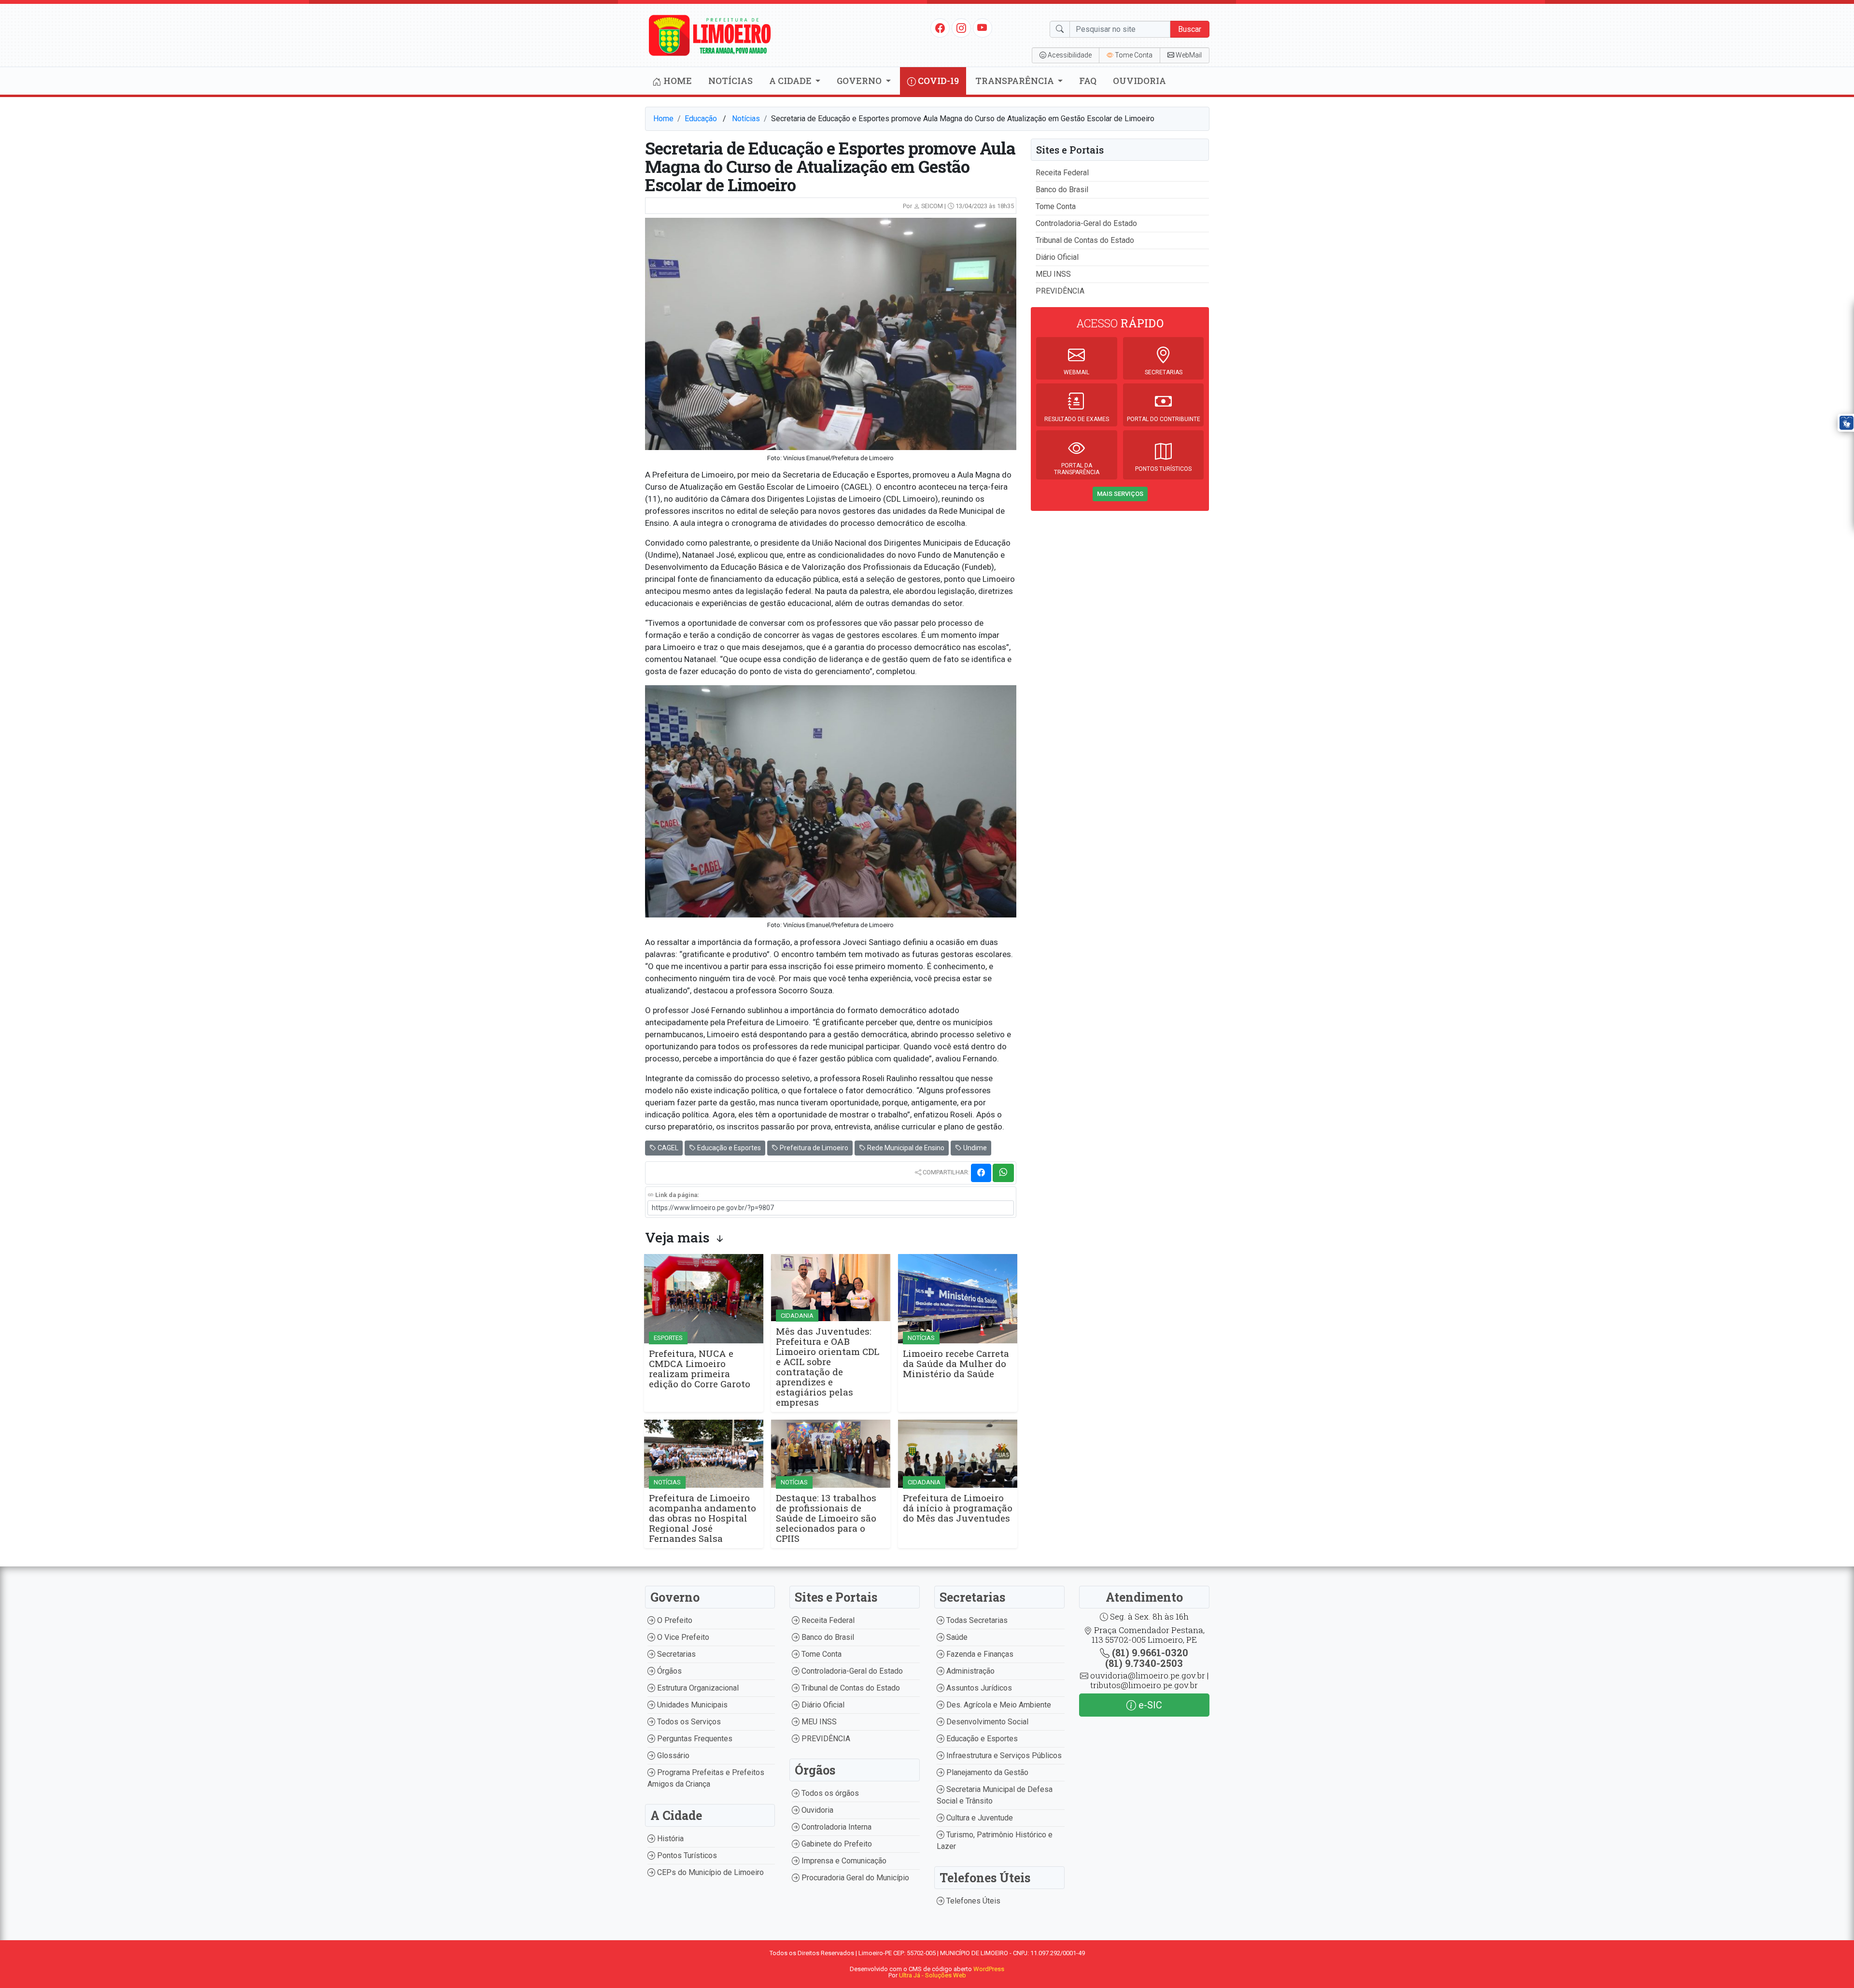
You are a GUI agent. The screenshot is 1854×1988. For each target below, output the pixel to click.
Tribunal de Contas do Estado (1085, 240)
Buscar (1190, 29)
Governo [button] (860, 81)
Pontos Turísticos (686, 1855)
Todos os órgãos (829, 1793)
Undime (974, 1148)
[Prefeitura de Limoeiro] (710, 35)
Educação (701, 119)
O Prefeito (674, 1620)
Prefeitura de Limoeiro (813, 1148)
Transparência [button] (1016, 81)
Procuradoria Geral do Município (854, 1878)
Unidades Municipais (691, 1705)
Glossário (672, 1755)
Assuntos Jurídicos (978, 1688)
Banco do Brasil (1062, 190)
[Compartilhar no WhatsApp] (1003, 1173)
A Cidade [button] (791, 81)
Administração (969, 1671)
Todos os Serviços (688, 1722)
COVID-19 (937, 81)
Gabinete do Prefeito (836, 1844)
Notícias (730, 81)
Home (677, 81)
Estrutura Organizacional (697, 1688)
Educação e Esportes (728, 1148)
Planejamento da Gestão (986, 1772)
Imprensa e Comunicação (843, 1861)
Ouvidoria (1139, 81)
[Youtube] (982, 28)
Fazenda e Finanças (979, 1654)
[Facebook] (940, 28)
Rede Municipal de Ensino (905, 1148)
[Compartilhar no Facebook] (981, 1173)
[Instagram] (961, 28)
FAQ (1088, 81)
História (669, 1839)
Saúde (956, 1637)
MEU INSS (1053, 274)
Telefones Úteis (972, 1901)
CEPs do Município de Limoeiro (709, 1872)
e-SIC (1149, 1705)
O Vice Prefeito (682, 1637)
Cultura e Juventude (979, 1818)
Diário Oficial (1057, 257)
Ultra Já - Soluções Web (933, 1975)
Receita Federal (1062, 173)
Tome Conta (1056, 206)
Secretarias (675, 1654)
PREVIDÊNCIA (1060, 291)
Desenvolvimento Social (986, 1722)
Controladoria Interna (836, 1827)
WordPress (989, 1969)
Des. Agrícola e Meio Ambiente (998, 1705)
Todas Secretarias (976, 1620)
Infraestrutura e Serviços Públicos (1003, 1755)
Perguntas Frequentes (694, 1739)
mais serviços (1120, 494)
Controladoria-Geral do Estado (1086, 223)
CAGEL (667, 1148)
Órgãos (668, 1671)
